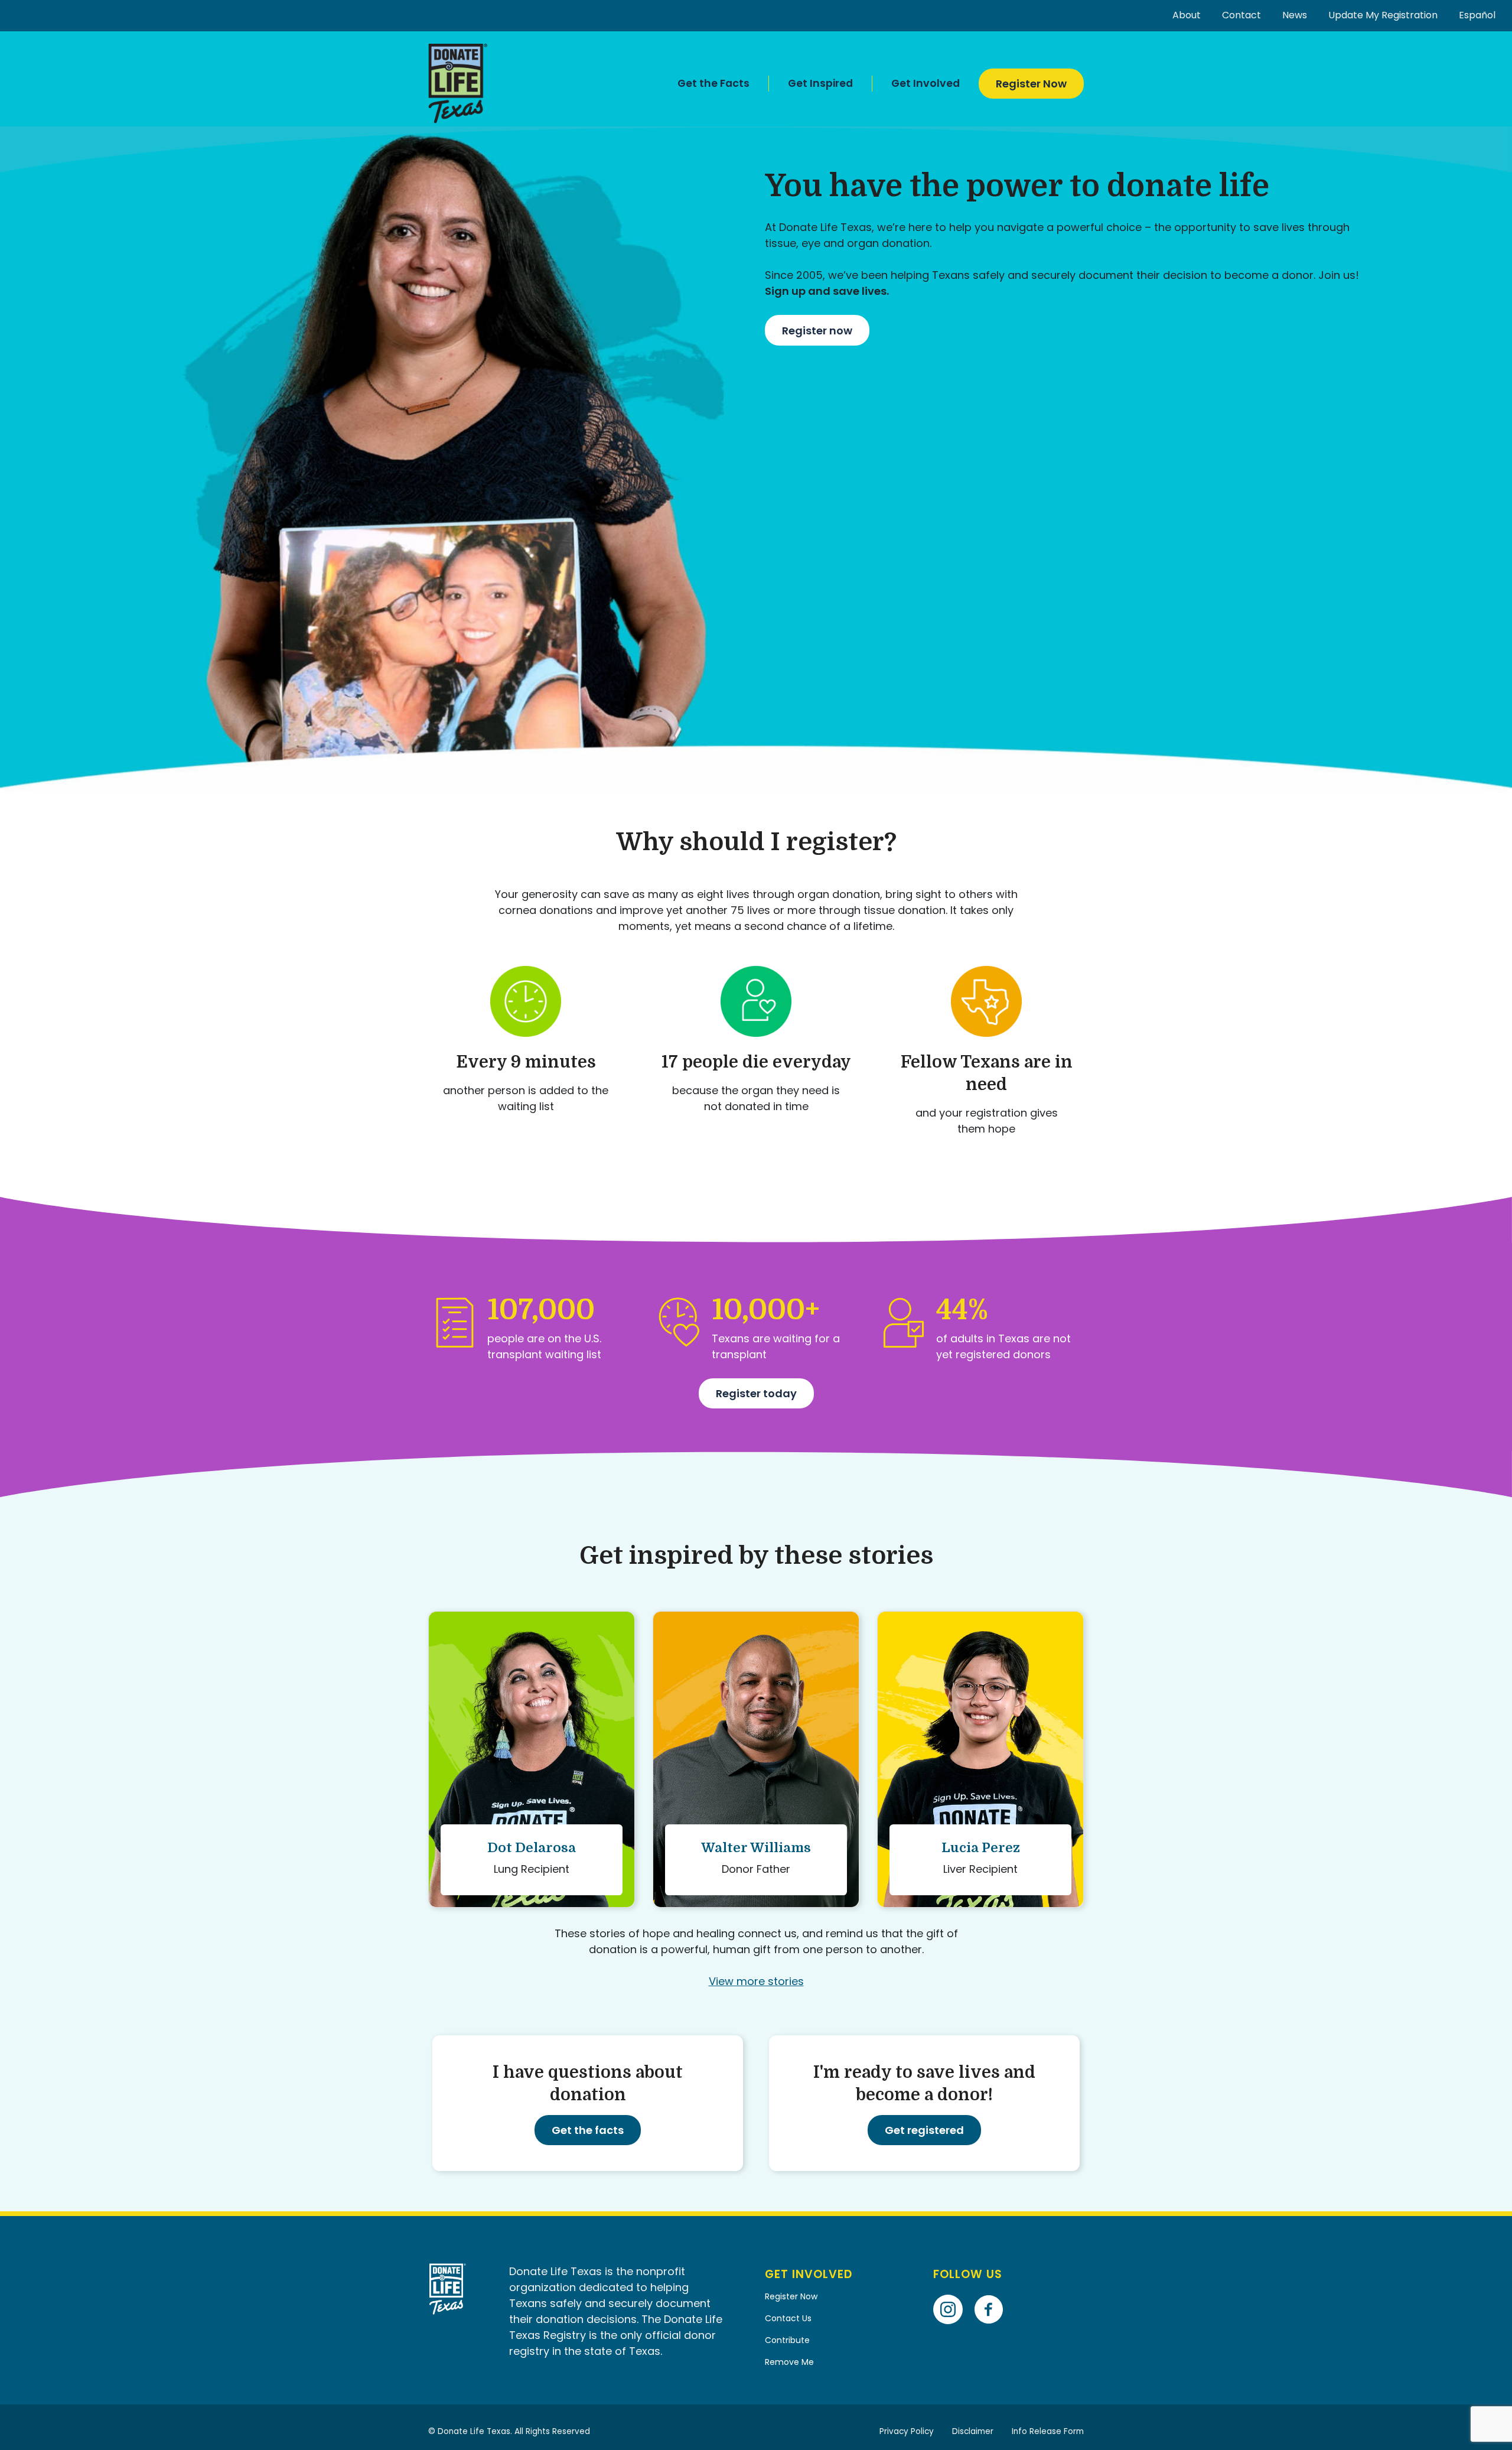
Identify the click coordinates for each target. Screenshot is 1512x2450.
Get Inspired (820, 83)
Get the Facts (713, 83)
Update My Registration (1383, 15)
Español (1477, 15)
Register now (817, 331)
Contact (1241, 15)
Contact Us (788, 2318)
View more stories (756, 1981)
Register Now (1031, 84)
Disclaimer (973, 2431)
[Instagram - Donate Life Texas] (952, 2293)
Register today (756, 1393)
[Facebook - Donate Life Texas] (993, 2293)
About (1187, 15)
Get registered (924, 2130)
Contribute (787, 2340)
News (1295, 15)
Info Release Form (1048, 2431)
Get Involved (926, 83)
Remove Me (789, 2362)
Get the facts (588, 2130)
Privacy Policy (907, 2431)
